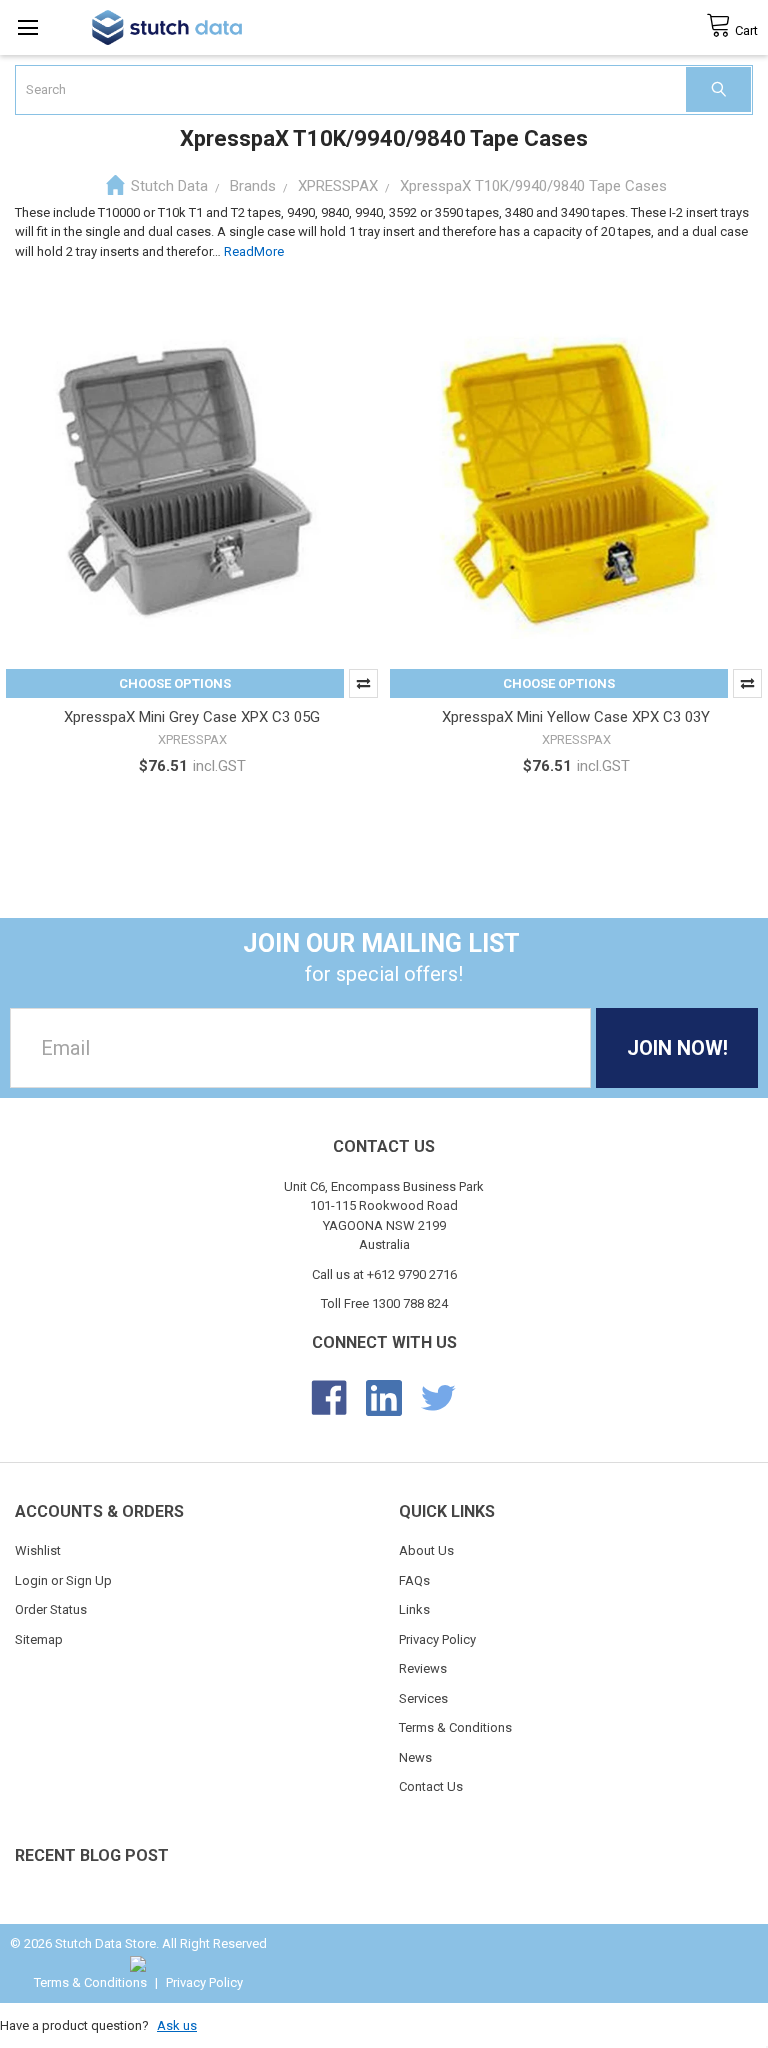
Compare (363, 683)
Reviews (423, 1668)
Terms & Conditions (455, 1727)
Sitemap (39, 1639)
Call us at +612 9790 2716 (384, 1274)
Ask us (177, 2025)
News (415, 1757)
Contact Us (431, 1786)
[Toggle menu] (27, 27)
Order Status (51, 1609)
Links (414, 1609)
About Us (426, 1550)
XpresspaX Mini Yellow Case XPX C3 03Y (576, 717)
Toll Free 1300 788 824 (384, 1303)
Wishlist (38, 1550)
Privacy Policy (437, 1639)
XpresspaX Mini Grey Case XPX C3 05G (192, 717)
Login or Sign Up (63, 1580)
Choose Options (175, 683)
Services (423, 1698)
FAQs (414, 1580)
